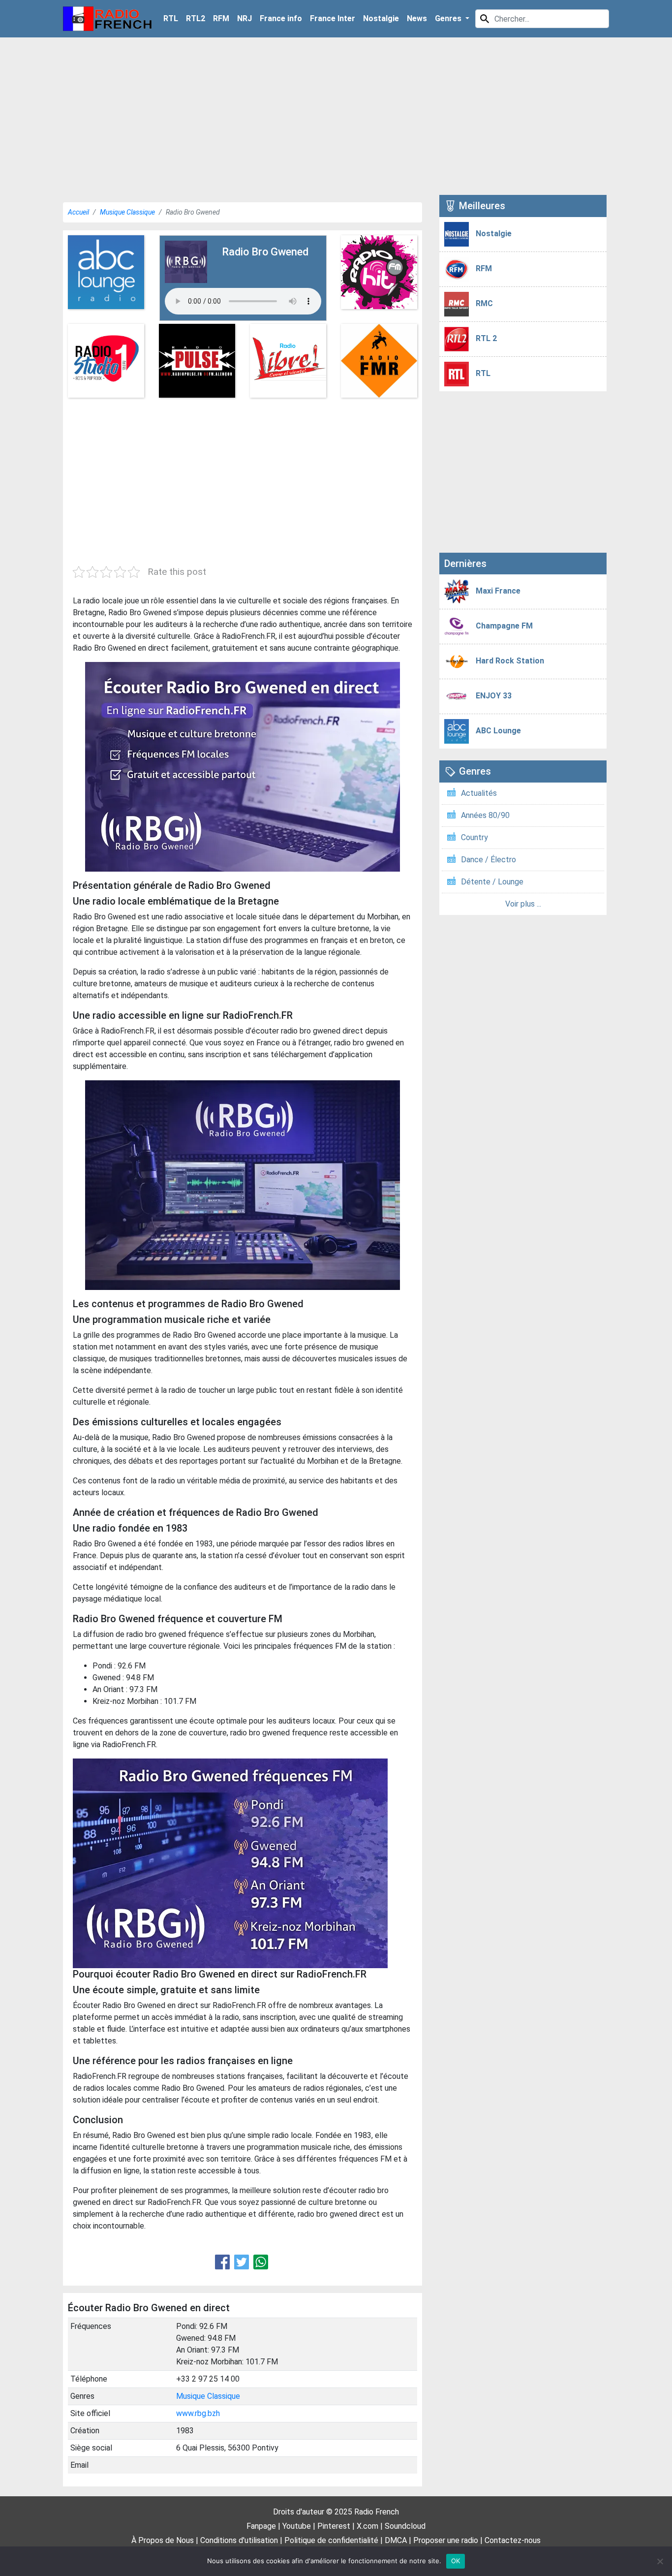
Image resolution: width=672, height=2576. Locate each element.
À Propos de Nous (163, 2540)
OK (456, 2561)
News (417, 18)
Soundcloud (405, 2526)
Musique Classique (127, 212)
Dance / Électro (489, 860)
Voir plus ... (523, 904)
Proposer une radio (446, 2540)
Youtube (297, 2526)
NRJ (244, 18)
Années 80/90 (485, 815)
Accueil (78, 212)
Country (474, 837)
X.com (367, 2526)
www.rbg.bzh (198, 2413)
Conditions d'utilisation (239, 2540)
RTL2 (196, 18)
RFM (221, 18)
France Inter (333, 18)
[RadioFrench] (107, 19)
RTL (171, 18)
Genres (449, 18)
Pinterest (334, 2526)
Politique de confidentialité (331, 2540)
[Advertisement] (336, 116)
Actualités (479, 793)
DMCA (396, 2540)
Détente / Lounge (492, 882)
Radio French (377, 2512)
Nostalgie (381, 18)
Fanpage (261, 2526)
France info (281, 18)
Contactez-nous (513, 2540)
